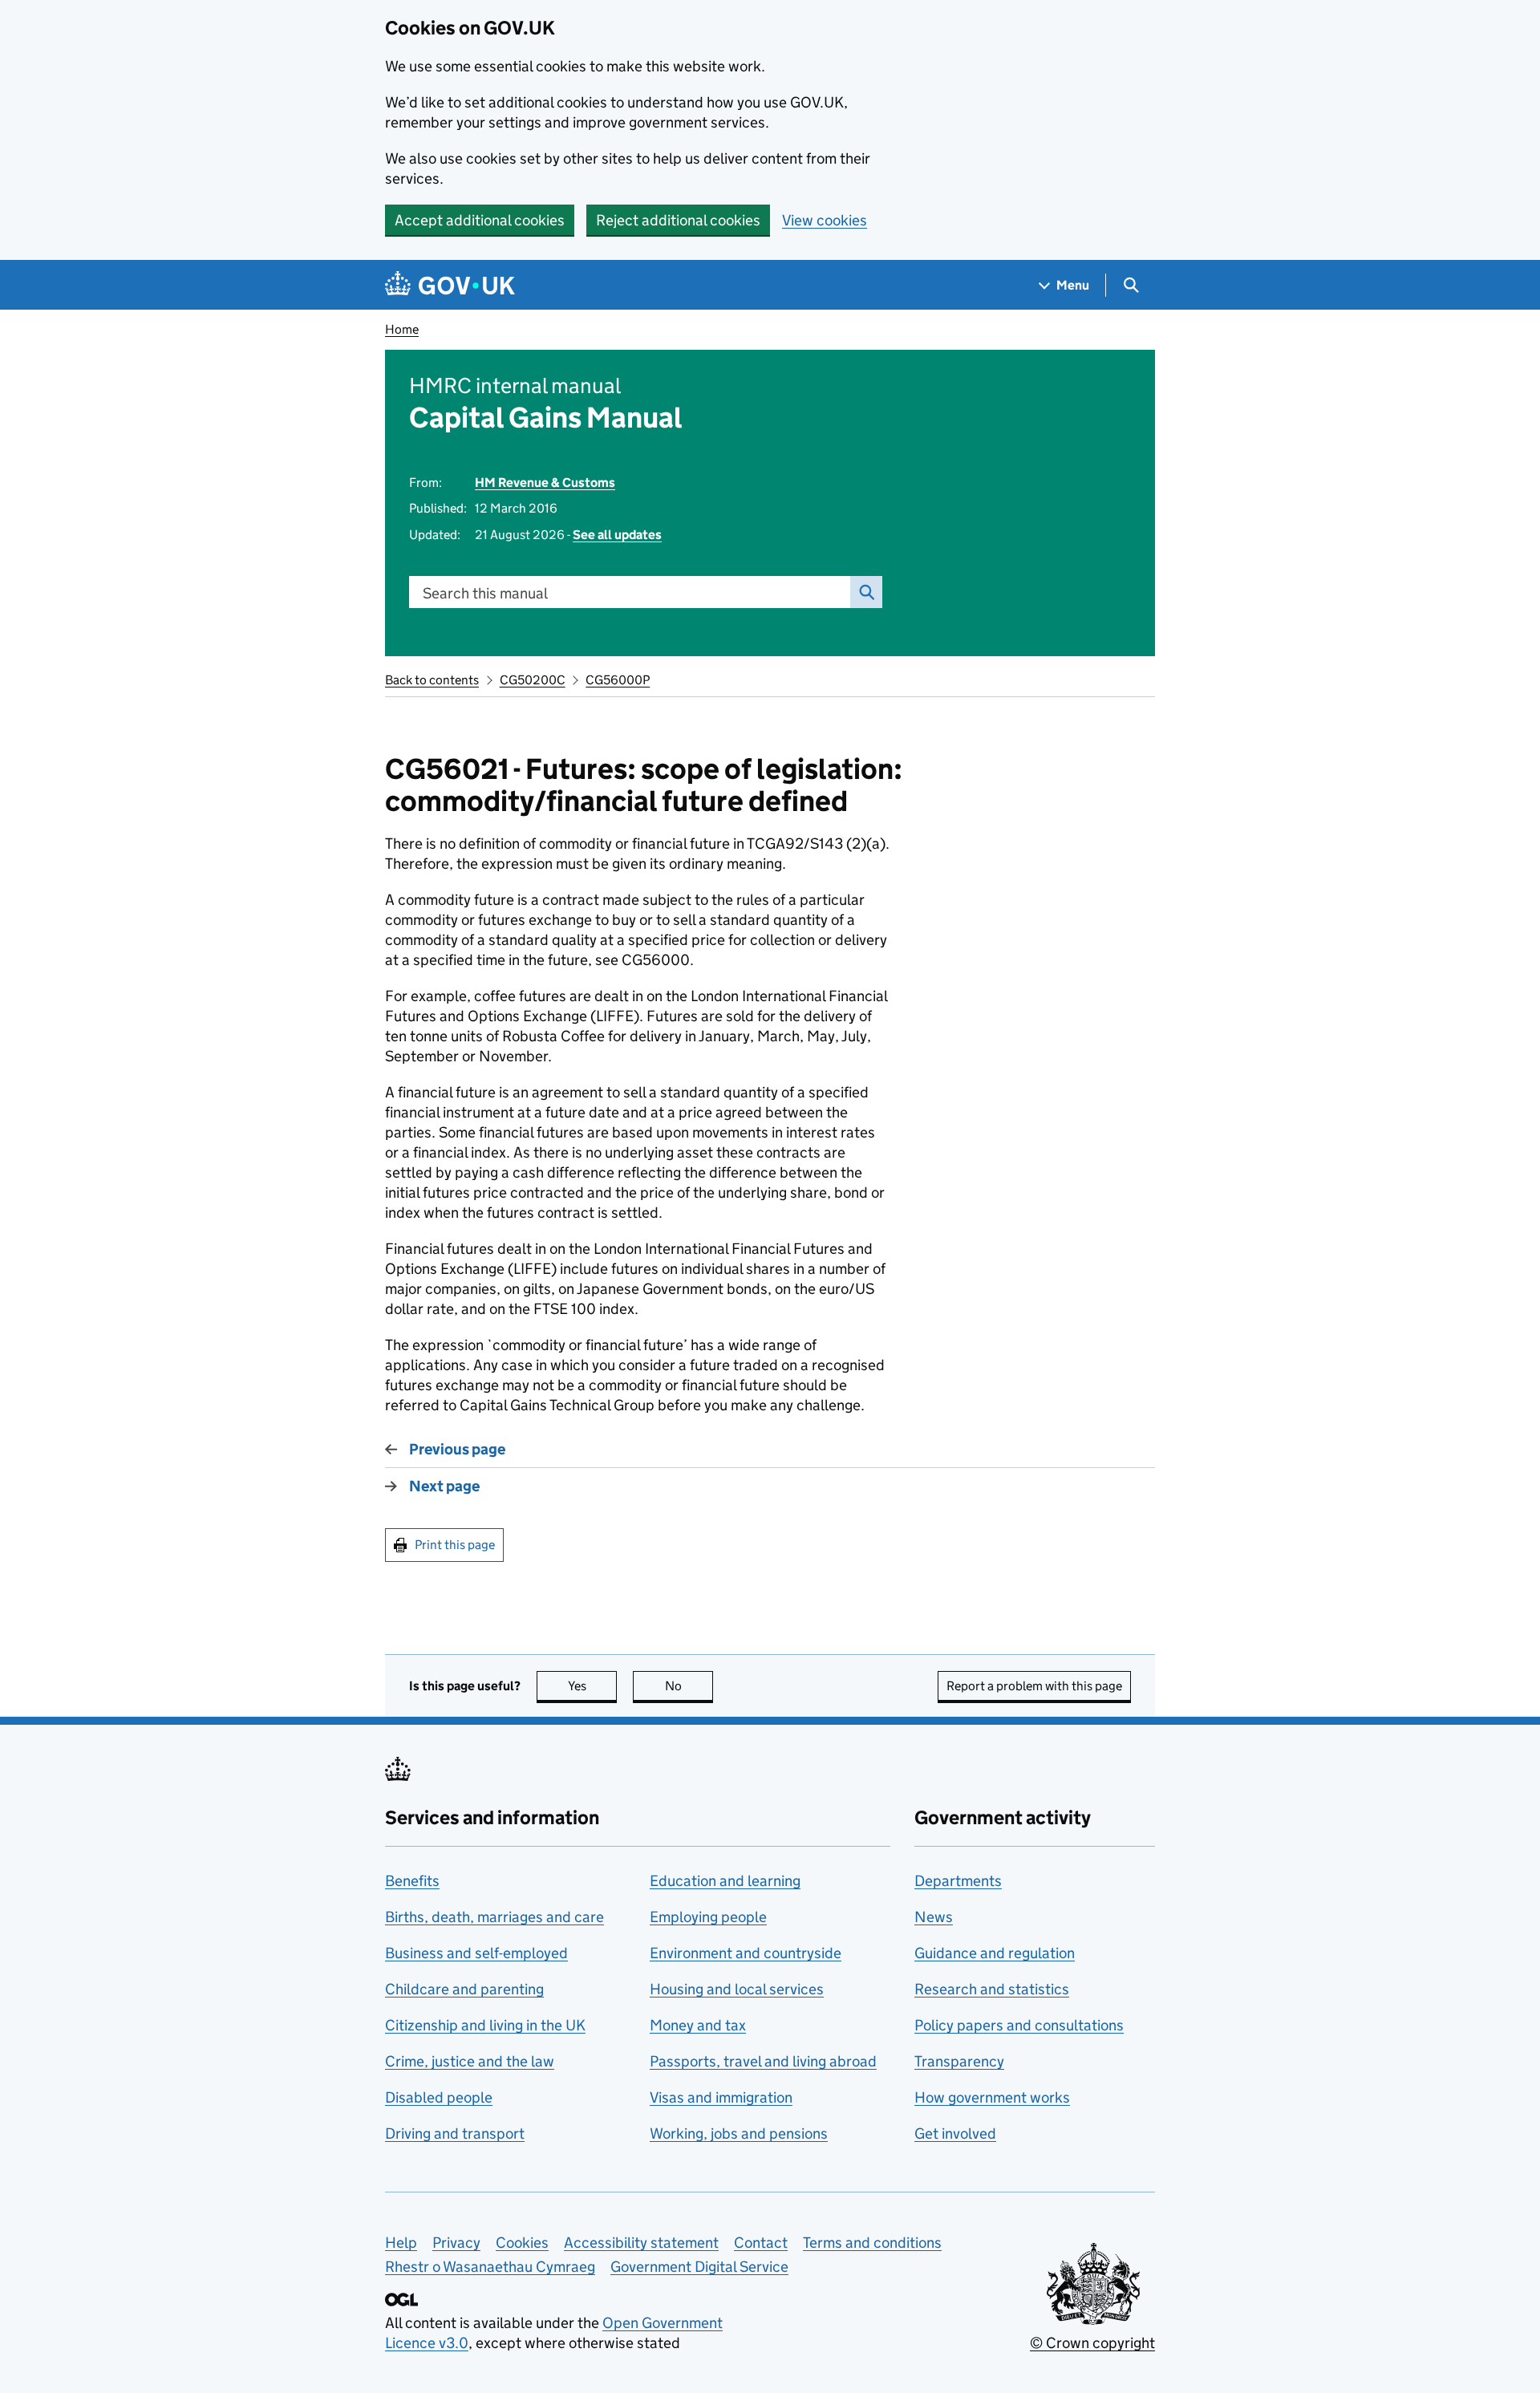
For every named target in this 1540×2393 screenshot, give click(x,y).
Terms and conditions (872, 2243)
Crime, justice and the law (470, 2061)
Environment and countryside (746, 1953)
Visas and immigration (721, 2097)
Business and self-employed (476, 1953)
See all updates (617, 535)
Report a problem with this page (1034, 1686)
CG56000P (618, 680)
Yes (592, 1686)
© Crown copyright (1092, 2343)
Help (401, 2243)
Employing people (708, 1917)
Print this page (455, 1545)
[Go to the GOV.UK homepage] (450, 285)
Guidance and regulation (995, 1953)
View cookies (825, 220)
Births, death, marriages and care (494, 1917)
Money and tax (698, 2025)
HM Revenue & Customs (545, 483)
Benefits (412, 1881)
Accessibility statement (641, 2243)
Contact (761, 2243)
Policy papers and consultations (1019, 2025)
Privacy (456, 2243)
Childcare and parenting (464, 1989)
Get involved (955, 2133)
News (934, 1917)
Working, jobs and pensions (739, 2133)
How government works (992, 2097)
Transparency (959, 2061)
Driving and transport (455, 2133)
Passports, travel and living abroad (763, 2061)
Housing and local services (737, 1989)
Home (402, 329)
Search (866, 592)
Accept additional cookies (480, 220)
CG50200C (533, 680)
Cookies (522, 2243)
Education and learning (725, 1881)
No (689, 1686)
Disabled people (439, 2097)
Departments (958, 1881)
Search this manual (485, 593)
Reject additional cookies (678, 220)
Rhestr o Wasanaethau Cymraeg (490, 2267)
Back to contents (432, 680)
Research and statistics (992, 1989)
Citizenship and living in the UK (485, 2025)
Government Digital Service (699, 2267)
